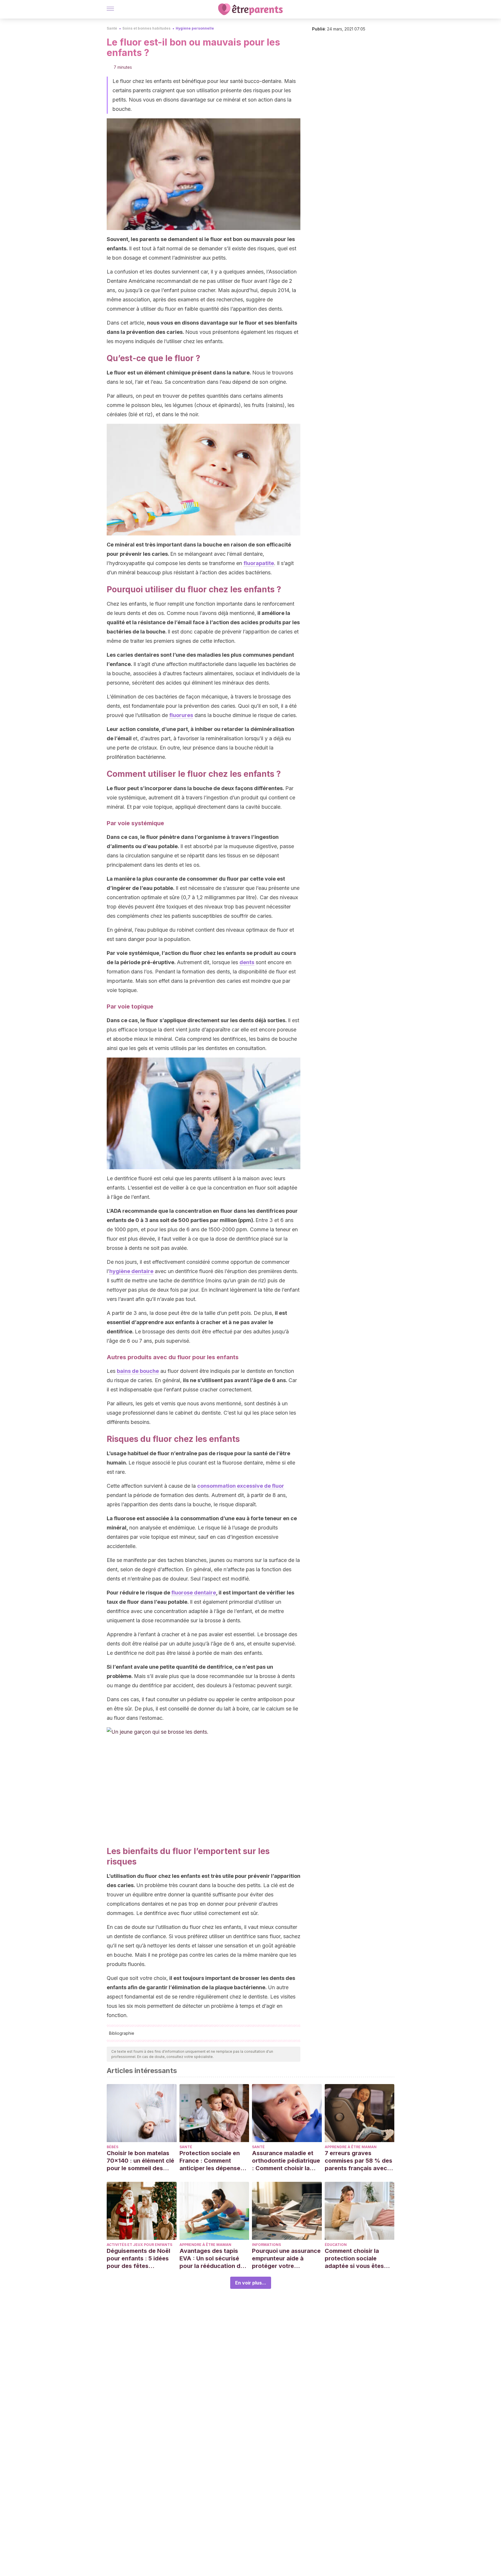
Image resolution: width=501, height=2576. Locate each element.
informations (266, 2245)
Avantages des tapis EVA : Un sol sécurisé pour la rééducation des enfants (213, 2259)
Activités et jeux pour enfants (139, 2245)
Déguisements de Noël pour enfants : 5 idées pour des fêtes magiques (138, 2259)
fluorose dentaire (194, 1593)
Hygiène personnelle (195, 28)
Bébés (112, 2147)
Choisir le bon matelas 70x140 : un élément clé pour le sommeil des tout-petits (140, 2161)
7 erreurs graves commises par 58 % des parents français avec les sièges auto (358, 2161)
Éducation (336, 2245)
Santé (112, 28)
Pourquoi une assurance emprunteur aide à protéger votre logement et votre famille (286, 2259)
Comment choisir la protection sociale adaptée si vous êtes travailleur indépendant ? (358, 2259)
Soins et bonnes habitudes (146, 28)
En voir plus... (251, 2283)
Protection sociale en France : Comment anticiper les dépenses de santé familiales (212, 2161)
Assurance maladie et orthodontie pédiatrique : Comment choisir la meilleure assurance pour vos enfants (286, 2161)
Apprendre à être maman (351, 2147)
